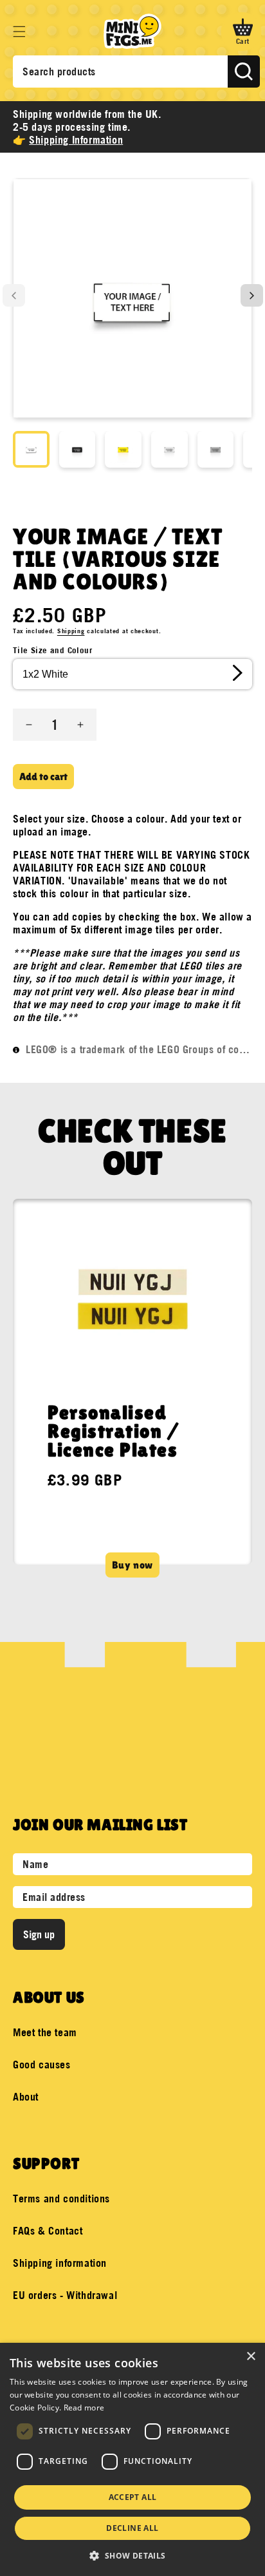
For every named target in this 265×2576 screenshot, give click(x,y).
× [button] (251, 2357)
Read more (84, 2408)
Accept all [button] (133, 2497)
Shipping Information (76, 140)
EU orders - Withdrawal (65, 2295)
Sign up (39, 1934)
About (26, 2097)
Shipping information (60, 2263)
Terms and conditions (61, 2199)
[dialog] (132, 2459)
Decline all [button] (132, 2528)
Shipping (71, 631)
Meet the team (45, 2032)
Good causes (42, 2065)
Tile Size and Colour (52, 650)
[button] (19, 32)
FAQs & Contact (48, 2231)
